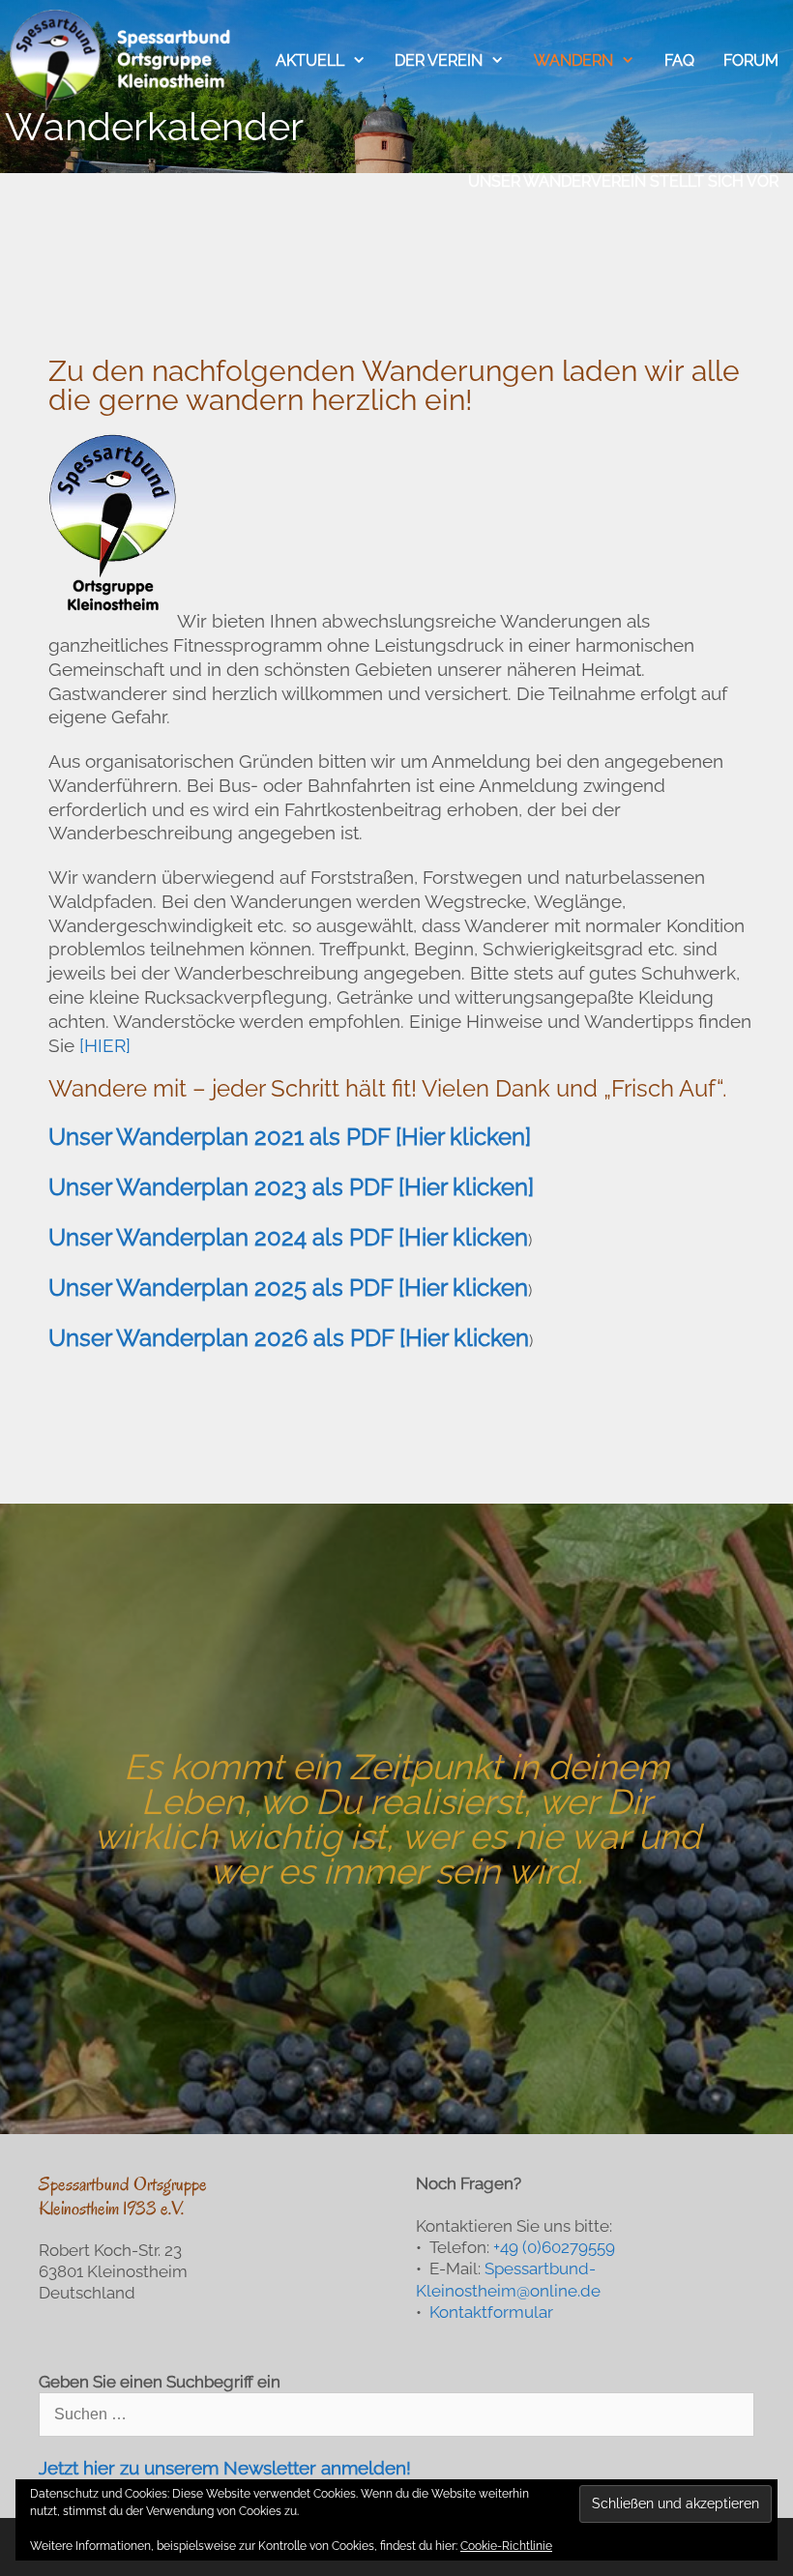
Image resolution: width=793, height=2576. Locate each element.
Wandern (573, 60)
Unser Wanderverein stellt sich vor (623, 181)
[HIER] (105, 1045)
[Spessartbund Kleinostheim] (122, 60)
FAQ (679, 60)
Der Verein (439, 60)
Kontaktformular (491, 2312)
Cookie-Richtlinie (506, 2546)
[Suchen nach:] (396, 2414)
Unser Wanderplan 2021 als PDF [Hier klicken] (290, 1137)
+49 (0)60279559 (554, 2247)
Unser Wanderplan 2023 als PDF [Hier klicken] (291, 1187)
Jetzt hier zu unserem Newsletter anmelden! (225, 2468)
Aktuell (310, 60)
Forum (751, 60)
